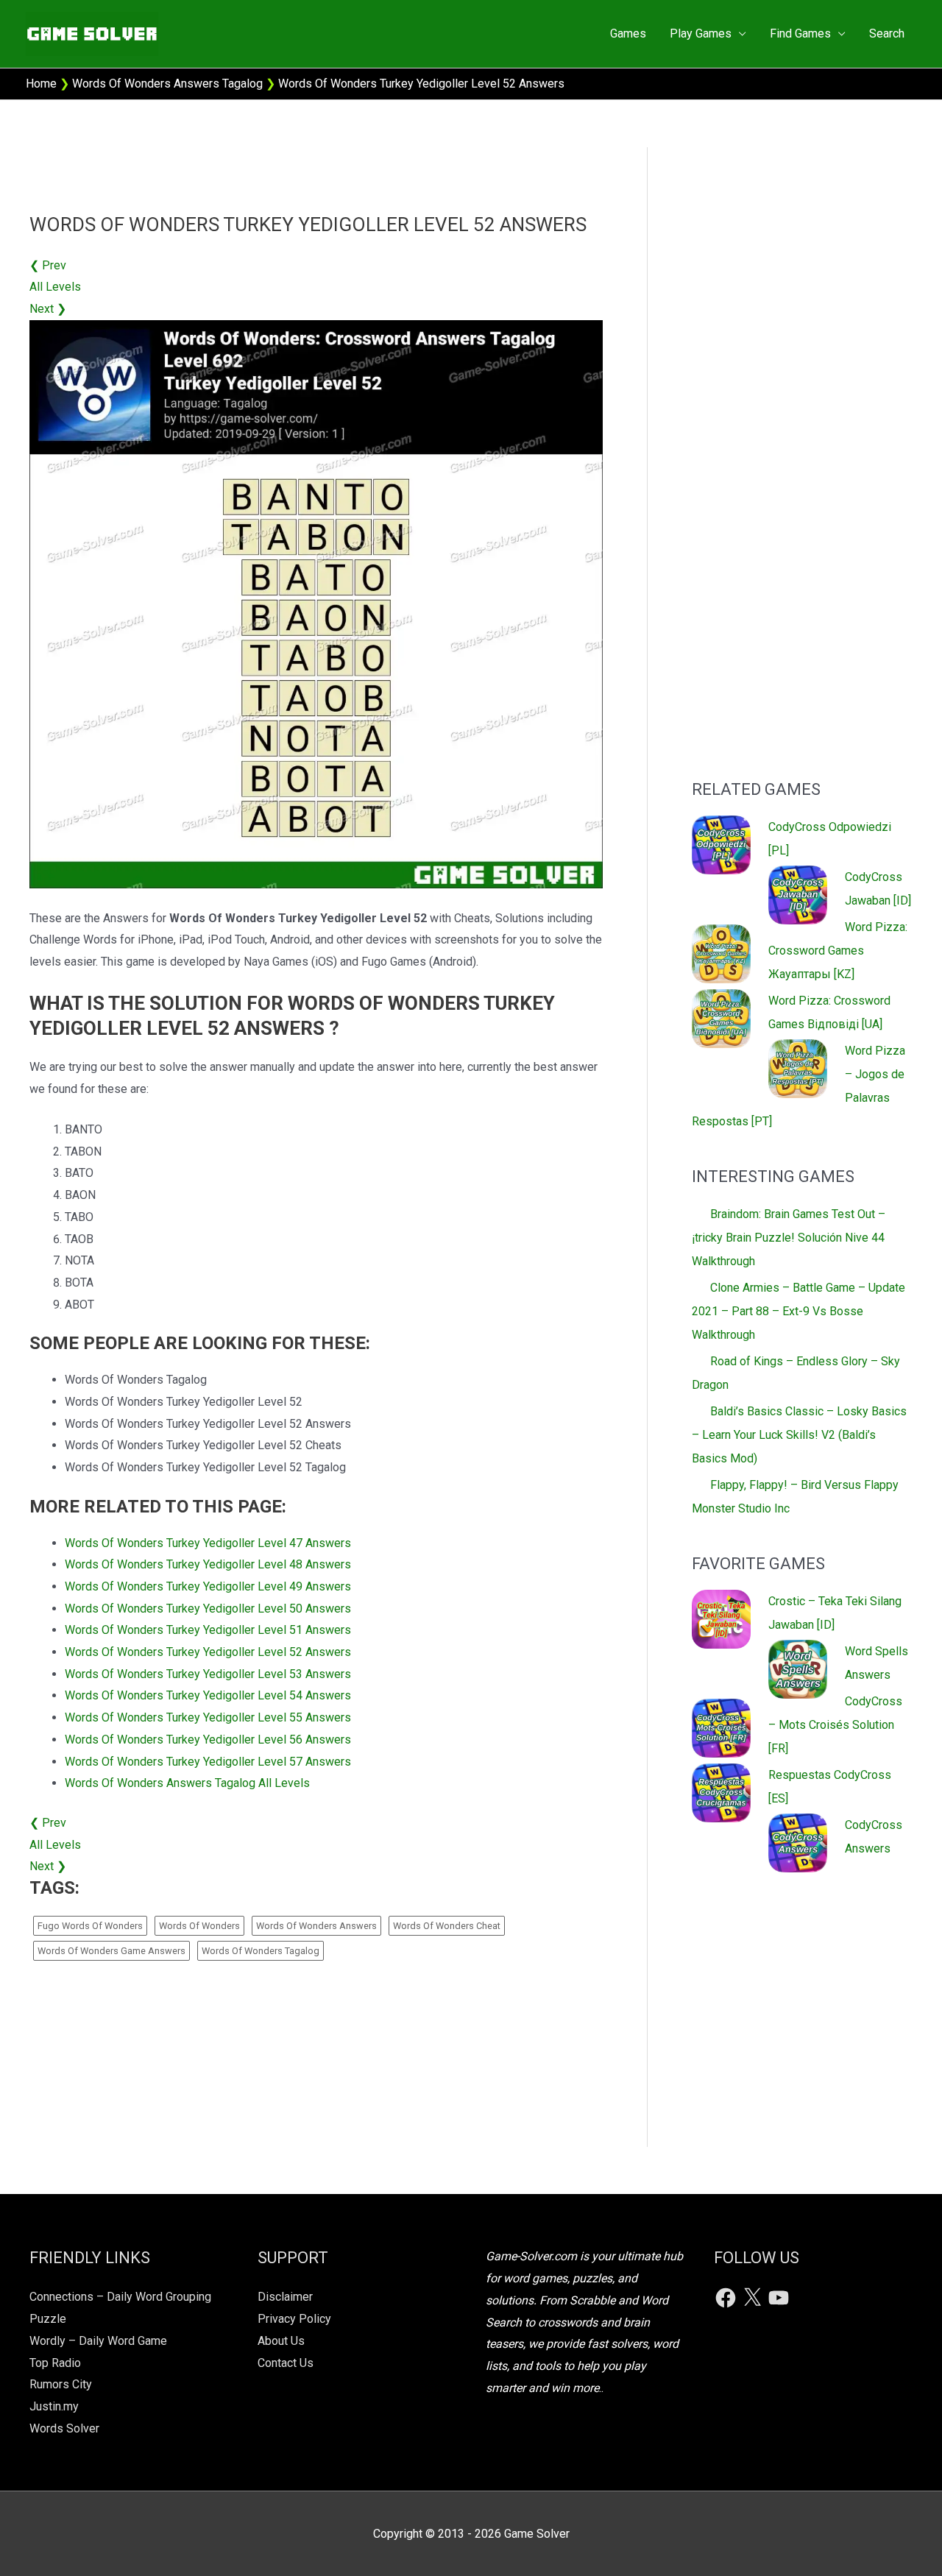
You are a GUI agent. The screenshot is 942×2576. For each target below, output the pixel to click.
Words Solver (64, 2428)
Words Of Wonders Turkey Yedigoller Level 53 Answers (208, 1674)
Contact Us (286, 2363)
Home (41, 84)
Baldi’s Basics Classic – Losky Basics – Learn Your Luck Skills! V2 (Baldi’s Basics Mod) (799, 1435)
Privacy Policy (294, 2319)
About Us (281, 2341)
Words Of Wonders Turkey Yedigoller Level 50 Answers (208, 1609)
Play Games (701, 33)
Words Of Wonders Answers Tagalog (167, 84)
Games (628, 33)
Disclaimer (285, 2297)
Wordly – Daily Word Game (98, 2341)
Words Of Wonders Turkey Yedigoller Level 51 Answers (208, 1630)
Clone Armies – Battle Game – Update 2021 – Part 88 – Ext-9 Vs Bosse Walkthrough (798, 1311)
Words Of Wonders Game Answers (111, 1951)
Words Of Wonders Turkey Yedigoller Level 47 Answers (208, 1543)
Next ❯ (48, 309)
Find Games (800, 33)
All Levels (55, 287)
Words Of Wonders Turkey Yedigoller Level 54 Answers (208, 1695)
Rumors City (61, 2384)
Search (887, 33)
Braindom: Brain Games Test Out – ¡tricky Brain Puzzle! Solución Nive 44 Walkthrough (789, 1238)
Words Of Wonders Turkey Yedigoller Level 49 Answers (208, 1586)
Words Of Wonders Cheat (447, 1926)
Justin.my (54, 2406)
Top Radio (55, 2363)
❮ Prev (48, 265)
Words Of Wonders (199, 1926)
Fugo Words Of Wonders (90, 1926)
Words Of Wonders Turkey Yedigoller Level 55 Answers (208, 1717)
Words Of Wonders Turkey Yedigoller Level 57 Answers (208, 1762)
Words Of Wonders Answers (316, 1926)
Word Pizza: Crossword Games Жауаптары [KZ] (838, 951)
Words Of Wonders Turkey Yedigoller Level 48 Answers (208, 1564)
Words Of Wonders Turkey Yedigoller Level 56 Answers (208, 1740)
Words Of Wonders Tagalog (261, 1951)
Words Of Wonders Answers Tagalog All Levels (187, 1783)
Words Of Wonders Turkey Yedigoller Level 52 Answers (208, 1652)
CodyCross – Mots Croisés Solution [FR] (835, 1725)
